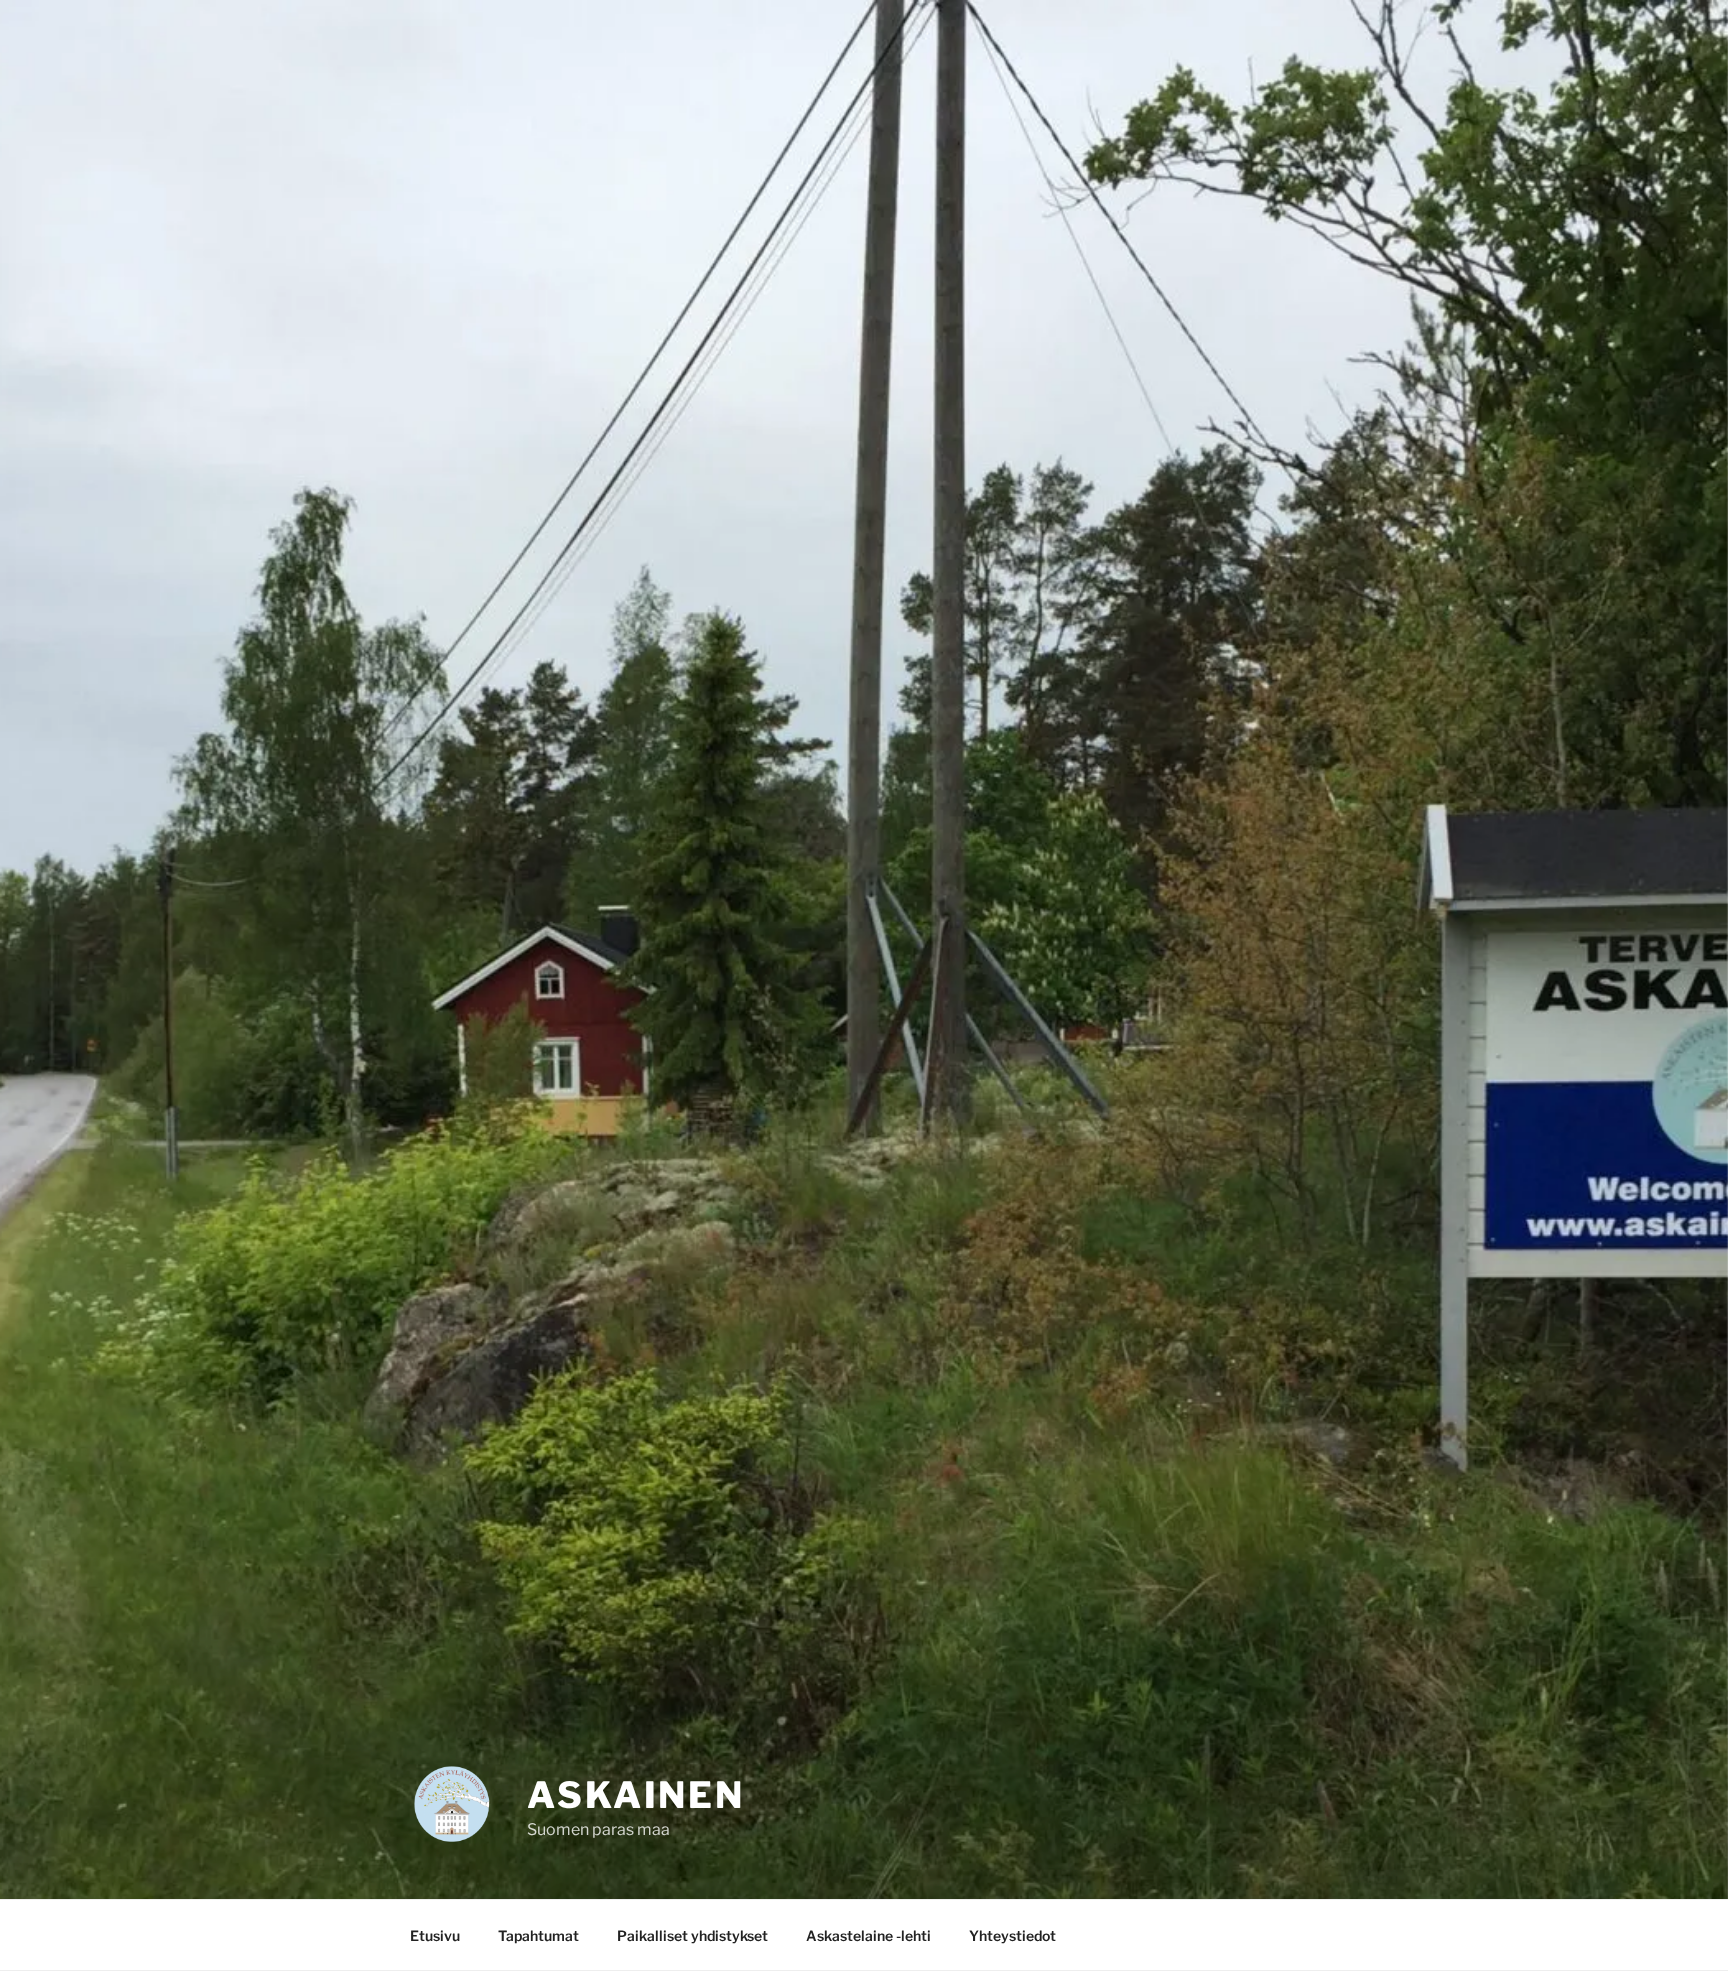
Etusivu (435, 1935)
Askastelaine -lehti (868, 1935)
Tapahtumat (538, 1935)
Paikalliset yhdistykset (692, 1935)
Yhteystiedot (1012, 1935)
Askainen (636, 1795)
